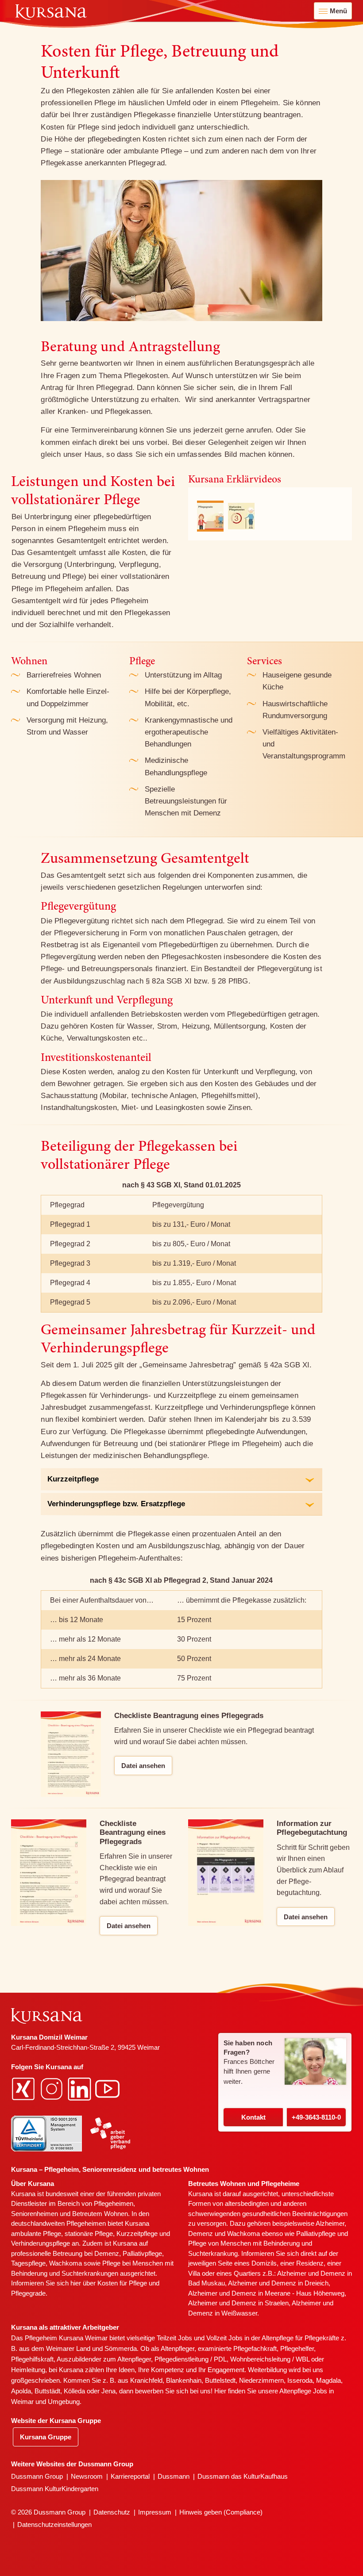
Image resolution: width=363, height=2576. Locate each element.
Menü (338, 11)
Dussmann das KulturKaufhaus (243, 2476)
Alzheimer (330, 2223)
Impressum (155, 2512)
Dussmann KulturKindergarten (55, 2489)
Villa (194, 2273)
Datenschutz (112, 2512)
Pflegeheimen (114, 2203)
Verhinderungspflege (41, 2243)
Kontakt (253, 2117)
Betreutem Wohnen (100, 2214)
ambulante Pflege (36, 2233)
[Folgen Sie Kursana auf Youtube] (108, 2088)
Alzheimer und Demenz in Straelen (238, 2303)
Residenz (310, 2263)
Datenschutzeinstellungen (54, 2524)
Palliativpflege (316, 2233)
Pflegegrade (28, 2293)
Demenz (107, 2253)
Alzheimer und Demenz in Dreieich (278, 2283)
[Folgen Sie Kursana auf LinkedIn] (81, 2088)
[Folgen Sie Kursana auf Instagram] (53, 2088)
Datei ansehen (143, 1766)
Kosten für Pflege (122, 2283)
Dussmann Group (37, 2476)
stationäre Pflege (89, 2233)
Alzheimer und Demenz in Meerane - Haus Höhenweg (266, 2293)
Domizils (264, 2263)
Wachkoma (243, 2233)
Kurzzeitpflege (137, 2233)
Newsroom (87, 2476)
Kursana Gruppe (46, 2437)
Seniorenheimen (35, 2214)
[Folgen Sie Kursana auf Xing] (24, 2088)
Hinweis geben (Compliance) (221, 2512)
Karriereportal (130, 2476)
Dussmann (174, 2476)
